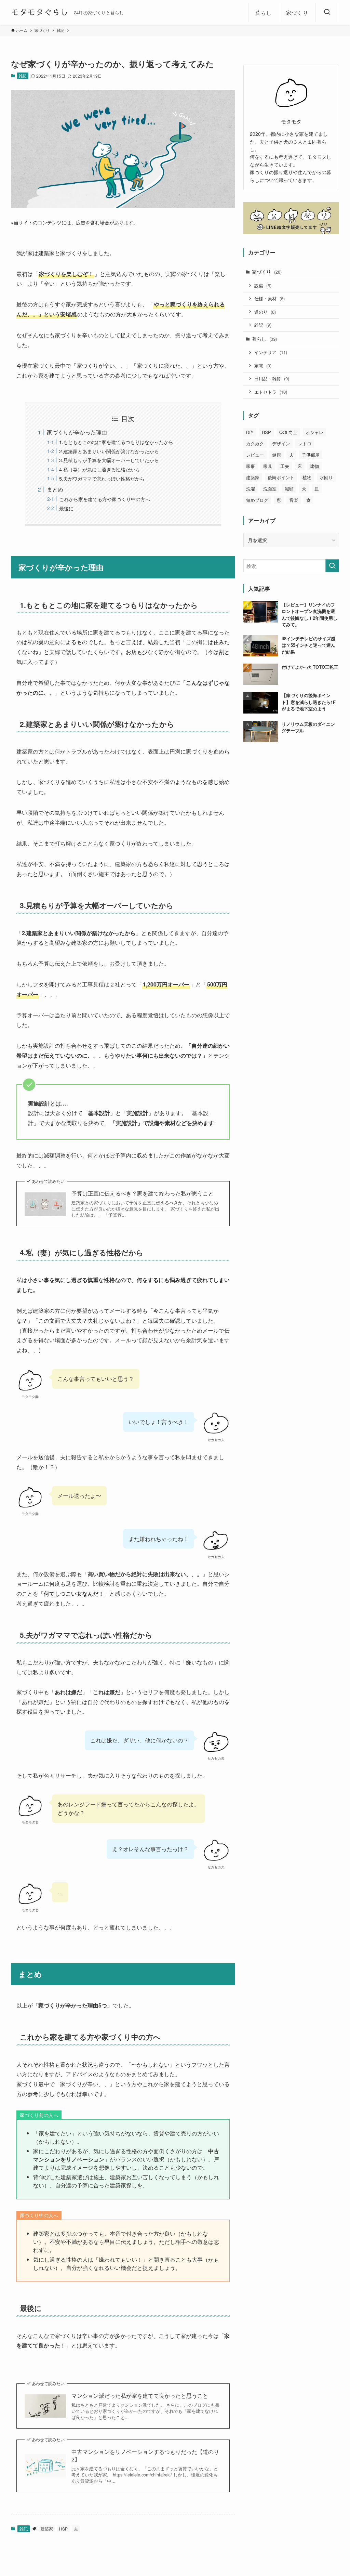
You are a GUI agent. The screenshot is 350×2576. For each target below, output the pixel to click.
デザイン (281, 443)
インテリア (271, 352)
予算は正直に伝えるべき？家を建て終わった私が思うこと (143, 1193)
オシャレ (314, 432)
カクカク (255, 443)
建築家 (47, 2529)
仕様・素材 (270, 298)
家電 (263, 365)
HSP (63, 2529)
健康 (277, 455)
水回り (326, 477)
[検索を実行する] (332, 566)
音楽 (294, 500)
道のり (265, 312)
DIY (250, 432)
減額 (289, 489)
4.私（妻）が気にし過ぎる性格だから (99, 469)
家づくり (267, 272)
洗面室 (270, 489)
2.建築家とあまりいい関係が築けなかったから (109, 451)
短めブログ (257, 500)
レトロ (305, 443)
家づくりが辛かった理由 (77, 432)
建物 (314, 466)
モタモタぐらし (40, 12)
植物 (307, 477)
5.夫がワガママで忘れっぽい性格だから (102, 478)
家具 (268, 466)
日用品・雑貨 (272, 378)
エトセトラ (271, 392)
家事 (251, 466)
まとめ (55, 489)
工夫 (285, 466)
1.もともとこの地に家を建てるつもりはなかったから (116, 442)
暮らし (264, 339)
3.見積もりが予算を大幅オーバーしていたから (109, 460)
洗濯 (251, 489)
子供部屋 (311, 455)
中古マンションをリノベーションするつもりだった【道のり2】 (145, 2456)
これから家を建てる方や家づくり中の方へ (105, 499)
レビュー (255, 455)
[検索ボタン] (327, 12)
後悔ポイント (281, 477)
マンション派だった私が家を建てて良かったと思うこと (140, 2396)
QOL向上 (288, 432)
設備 (263, 285)
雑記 (23, 76)
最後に (66, 508)
